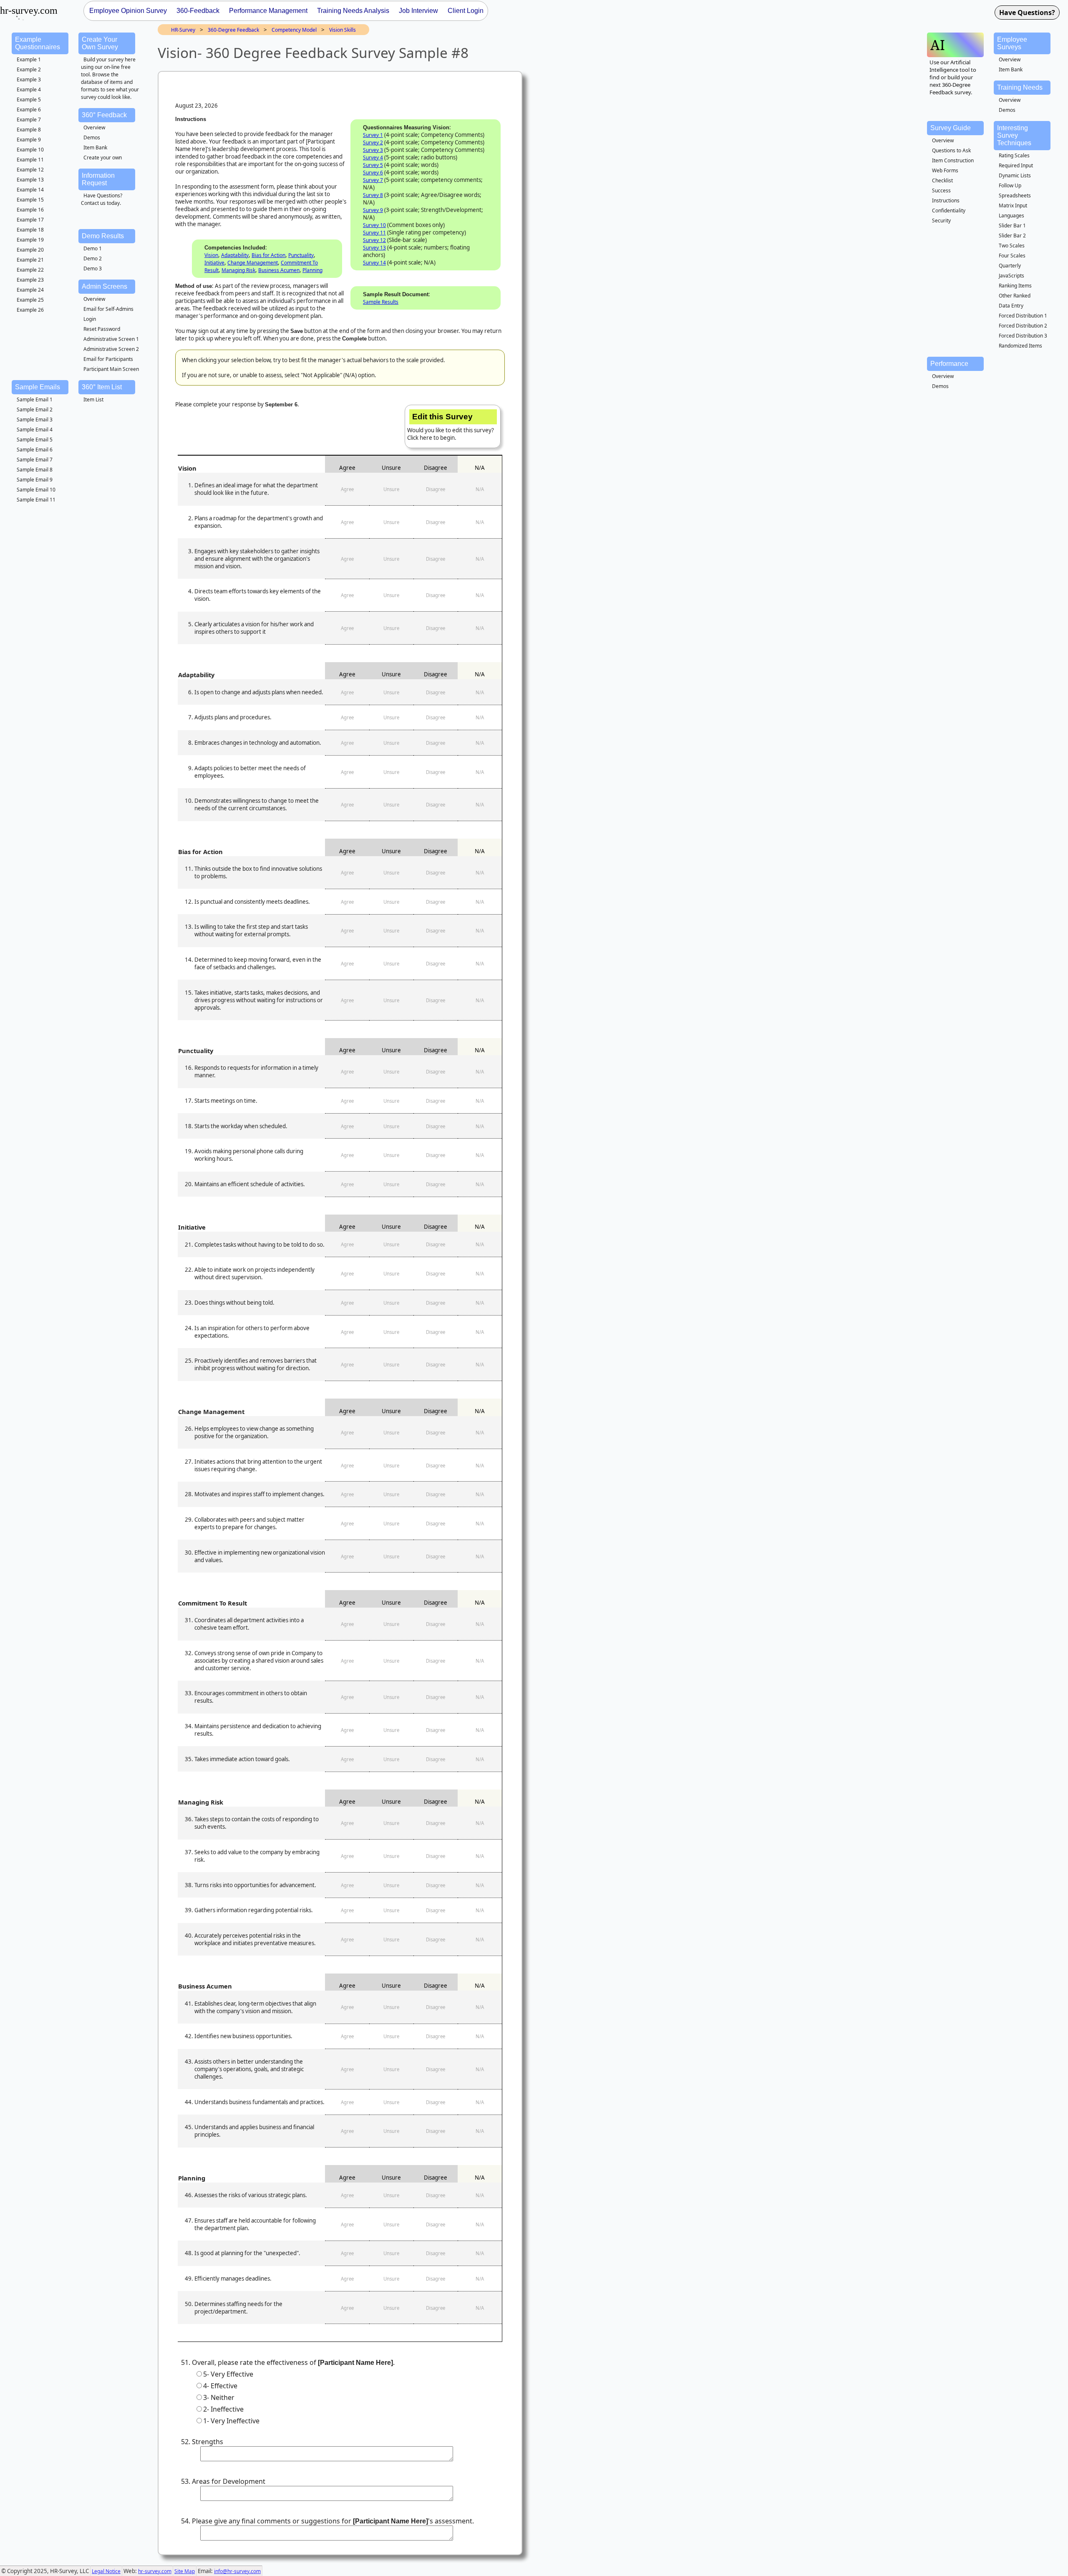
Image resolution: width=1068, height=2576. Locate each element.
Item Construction (953, 160)
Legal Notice (106, 2571)
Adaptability (235, 255)
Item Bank (95, 147)
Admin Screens (105, 286)
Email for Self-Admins (108, 309)
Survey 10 (374, 225)
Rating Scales (1014, 155)
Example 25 (30, 300)
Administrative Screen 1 (111, 339)
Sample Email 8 (35, 470)
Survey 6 (373, 173)
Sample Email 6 (35, 450)
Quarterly (1010, 266)
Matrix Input (1013, 205)
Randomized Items (1020, 346)
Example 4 (29, 89)
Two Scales (1012, 246)
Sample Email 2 (35, 410)
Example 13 (30, 180)
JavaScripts (1011, 276)
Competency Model (294, 30)
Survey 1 (373, 135)
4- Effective (220, 2386)
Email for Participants (108, 359)
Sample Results (381, 302)
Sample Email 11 (36, 500)
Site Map (185, 2571)
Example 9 (29, 140)
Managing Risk (238, 270)
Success (941, 190)
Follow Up (1010, 185)
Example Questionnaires (38, 43)
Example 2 (29, 69)
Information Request (98, 179)
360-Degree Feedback (233, 30)
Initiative (214, 263)
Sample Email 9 (35, 480)
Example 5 (29, 100)
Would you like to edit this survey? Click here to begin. (451, 427)
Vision (211, 255)
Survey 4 (373, 158)
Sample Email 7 (35, 460)
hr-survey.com (155, 2571)
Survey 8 (373, 195)
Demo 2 (93, 258)
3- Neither (219, 2397)
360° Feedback (104, 115)
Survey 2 (373, 142)
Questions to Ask (951, 150)
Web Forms (945, 170)
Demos (92, 137)
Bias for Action (268, 255)
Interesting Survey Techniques (1014, 135)
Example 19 (30, 240)
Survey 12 (374, 240)
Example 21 (30, 260)
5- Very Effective (228, 2374)
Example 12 (30, 170)
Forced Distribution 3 (1023, 336)
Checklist (942, 180)
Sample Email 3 (35, 420)
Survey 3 (373, 150)
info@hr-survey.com (237, 2571)
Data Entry (1011, 306)
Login (90, 319)
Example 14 (30, 190)
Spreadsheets (1015, 195)
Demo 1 (93, 248)
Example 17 (30, 220)
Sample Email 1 (35, 400)
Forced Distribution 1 (1023, 316)
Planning (312, 270)
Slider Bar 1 (1012, 226)
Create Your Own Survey (100, 43)
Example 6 (29, 110)
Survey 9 (373, 210)
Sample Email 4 (35, 430)
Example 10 (30, 150)
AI (938, 45)
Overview (94, 127)
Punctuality (301, 255)
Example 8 (29, 130)
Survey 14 (374, 263)
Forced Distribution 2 (1023, 326)
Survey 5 (373, 165)
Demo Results (103, 236)
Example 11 (30, 160)
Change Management (253, 263)
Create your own (103, 158)
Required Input (1016, 165)
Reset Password (102, 329)
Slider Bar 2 (1012, 236)
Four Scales (1012, 256)
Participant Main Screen (111, 369)
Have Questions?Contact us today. (102, 199)
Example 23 (30, 280)
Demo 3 (93, 268)
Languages (1011, 216)
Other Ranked (1015, 296)
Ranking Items (1015, 286)
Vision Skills (343, 30)
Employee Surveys (1012, 43)
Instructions (946, 200)
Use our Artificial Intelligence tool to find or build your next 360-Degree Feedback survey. (953, 77)
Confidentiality (949, 210)
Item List (93, 400)
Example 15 (30, 200)
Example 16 (30, 210)
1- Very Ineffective (231, 2421)
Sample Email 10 (36, 490)
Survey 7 (373, 180)
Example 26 (30, 310)
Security (941, 221)
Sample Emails (38, 387)
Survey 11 (374, 233)
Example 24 (30, 290)
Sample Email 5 (35, 440)
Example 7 (29, 120)
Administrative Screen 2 (111, 349)
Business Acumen (279, 270)
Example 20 (30, 250)
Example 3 (29, 79)
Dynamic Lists (1015, 175)
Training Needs (1020, 87)
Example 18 (30, 230)
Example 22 (30, 270)
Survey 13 (374, 248)
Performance (949, 364)
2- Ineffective (223, 2409)
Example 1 (29, 59)
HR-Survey (183, 30)
